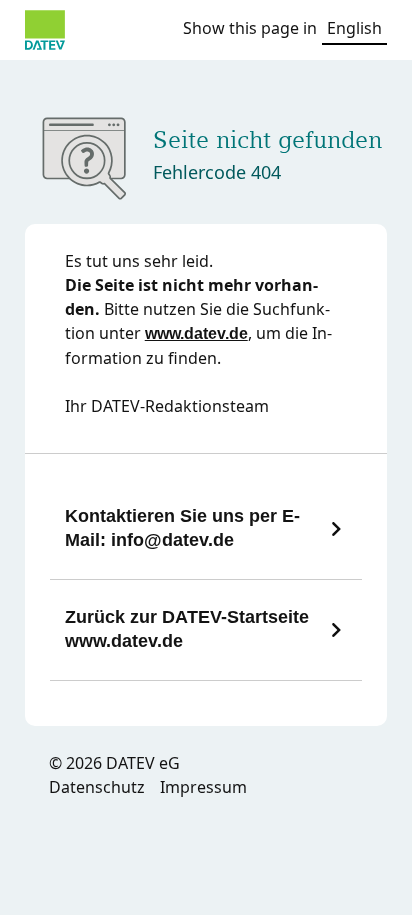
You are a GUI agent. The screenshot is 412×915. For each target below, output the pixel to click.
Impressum (203, 787)
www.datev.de (196, 333)
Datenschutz (97, 787)
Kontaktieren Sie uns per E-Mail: (182, 528)
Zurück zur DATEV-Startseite (187, 629)
